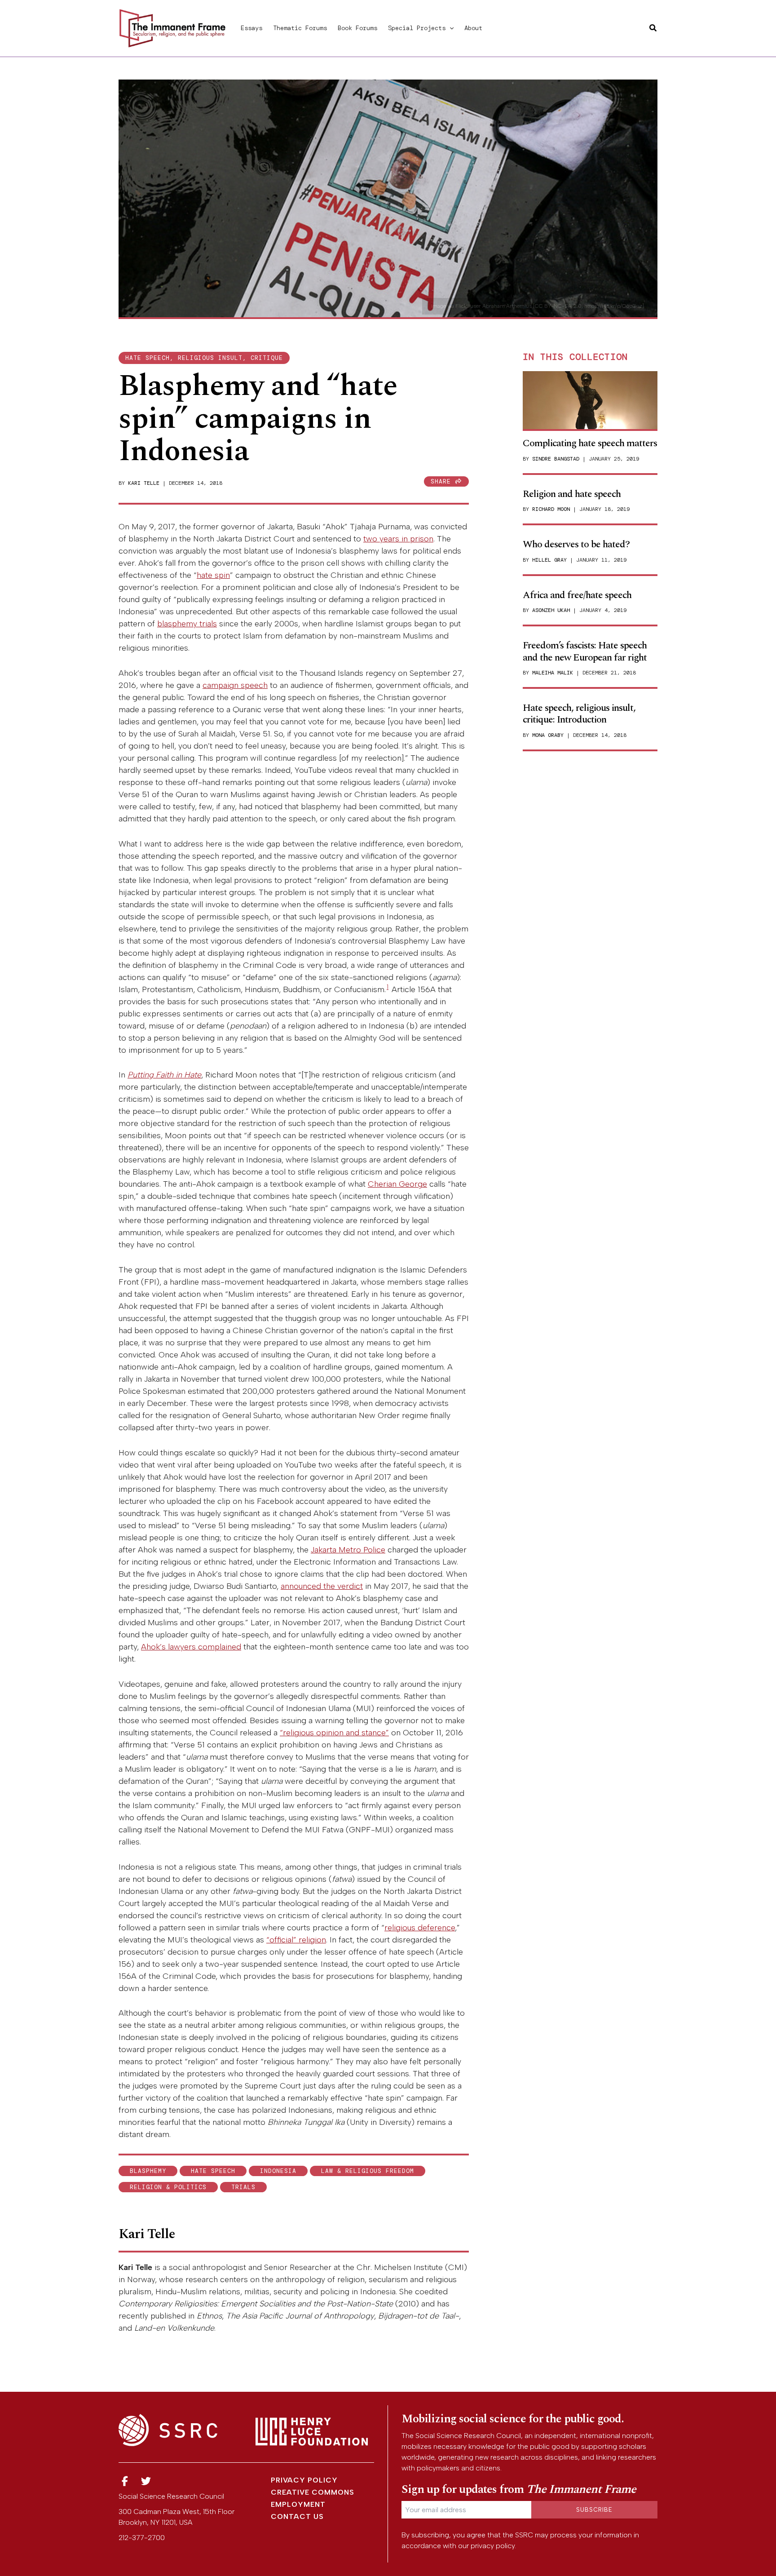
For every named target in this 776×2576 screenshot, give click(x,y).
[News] (125, 2481)
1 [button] (388, 987)
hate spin (213, 575)
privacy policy (493, 2546)
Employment (298, 2504)
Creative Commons (313, 2492)
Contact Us (297, 2516)
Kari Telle (144, 483)
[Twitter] (146, 2481)
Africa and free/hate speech (577, 595)
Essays (251, 28)
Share (443, 481)
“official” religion (296, 1940)
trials (243, 2187)
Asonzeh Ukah (551, 610)
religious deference (420, 1928)
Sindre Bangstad (556, 459)
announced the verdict (322, 1586)
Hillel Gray (549, 560)
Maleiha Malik (553, 673)
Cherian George (397, 1184)
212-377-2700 (142, 2538)
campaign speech (235, 685)
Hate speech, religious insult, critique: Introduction (579, 714)
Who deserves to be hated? (576, 544)
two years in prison (398, 539)
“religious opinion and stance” (334, 1733)
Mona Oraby (548, 735)
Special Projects (417, 28)
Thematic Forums (300, 28)
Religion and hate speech (572, 494)
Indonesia (278, 2171)
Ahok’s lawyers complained (191, 1647)
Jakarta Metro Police (348, 1550)
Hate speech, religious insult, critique (204, 358)
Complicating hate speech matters (590, 443)
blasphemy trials (187, 624)
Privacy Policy (304, 2480)
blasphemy (148, 2171)
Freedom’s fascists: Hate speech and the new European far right (585, 651)
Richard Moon (551, 509)
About (473, 28)
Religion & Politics (168, 2187)
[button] (450, 28)
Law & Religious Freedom (368, 2171)
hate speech (213, 2171)
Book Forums (357, 28)
